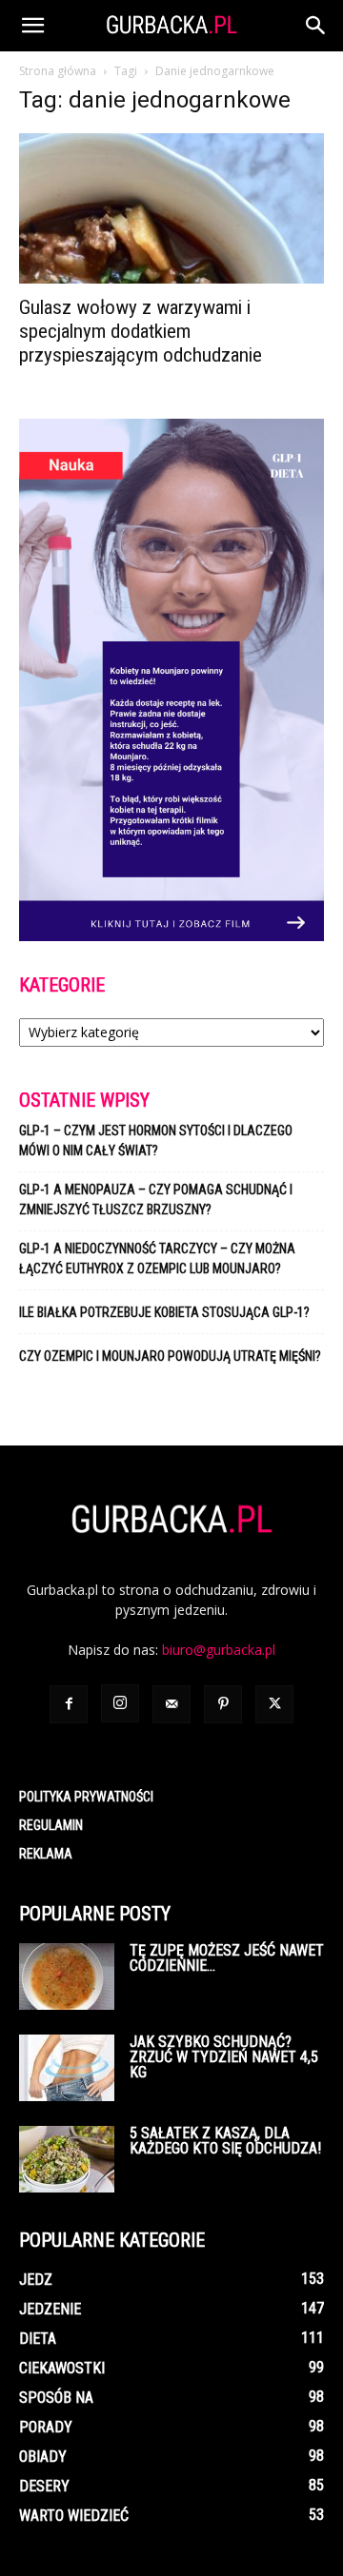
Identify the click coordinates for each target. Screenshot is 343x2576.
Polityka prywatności (86, 1797)
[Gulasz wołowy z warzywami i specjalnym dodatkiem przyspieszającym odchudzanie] (171, 208)
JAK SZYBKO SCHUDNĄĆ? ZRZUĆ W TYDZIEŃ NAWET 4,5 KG (224, 2057)
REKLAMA (46, 1854)
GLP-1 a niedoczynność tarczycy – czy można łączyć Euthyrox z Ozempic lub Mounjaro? (157, 1259)
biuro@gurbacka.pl (219, 1650)
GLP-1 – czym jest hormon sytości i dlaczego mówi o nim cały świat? (156, 1141)
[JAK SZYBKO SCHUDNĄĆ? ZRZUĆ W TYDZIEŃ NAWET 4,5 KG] (67, 2068)
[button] (32, 26)
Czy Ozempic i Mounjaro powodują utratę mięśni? (171, 1356)
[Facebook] (69, 1704)
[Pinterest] (223, 1704)
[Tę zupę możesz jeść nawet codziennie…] (67, 1976)
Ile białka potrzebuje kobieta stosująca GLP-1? (164, 1312)
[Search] (316, 26)
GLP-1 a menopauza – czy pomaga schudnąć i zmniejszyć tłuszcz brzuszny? (156, 1200)
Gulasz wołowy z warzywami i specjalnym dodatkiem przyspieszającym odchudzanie (141, 331)
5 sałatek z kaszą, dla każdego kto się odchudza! (225, 2141)
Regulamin (51, 1825)
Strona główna (58, 71)
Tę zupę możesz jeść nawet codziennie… (227, 1958)
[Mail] (171, 1704)
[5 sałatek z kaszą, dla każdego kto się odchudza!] (67, 2159)
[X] (274, 1704)
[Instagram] (120, 1703)
